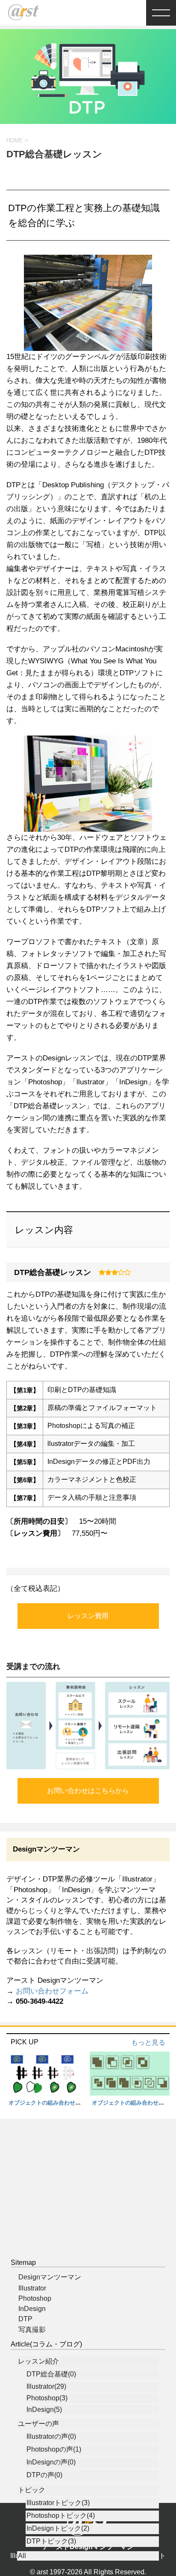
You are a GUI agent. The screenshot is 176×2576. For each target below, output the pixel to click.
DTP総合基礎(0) (51, 2374)
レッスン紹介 (38, 2361)
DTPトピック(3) (51, 2541)
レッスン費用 (88, 1616)
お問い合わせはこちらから (88, 1791)
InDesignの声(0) (51, 2462)
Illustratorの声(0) (51, 2436)
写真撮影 (32, 2330)
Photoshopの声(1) (54, 2449)
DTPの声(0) (44, 2475)
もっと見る (148, 2042)
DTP (25, 2319)
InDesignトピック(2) (58, 2528)
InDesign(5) (44, 2410)
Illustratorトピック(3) (58, 2503)
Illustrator (32, 2288)
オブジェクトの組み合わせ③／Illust (54, 2103)
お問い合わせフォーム (52, 1991)
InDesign (32, 2309)
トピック (32, 2490)
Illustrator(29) (46, 2386)
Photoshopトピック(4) (61, 2516)
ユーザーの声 (38, 2424)
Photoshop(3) (47, 2398)
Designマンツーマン (50, 2277)
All (22, 2556)
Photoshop (35, 2298)
